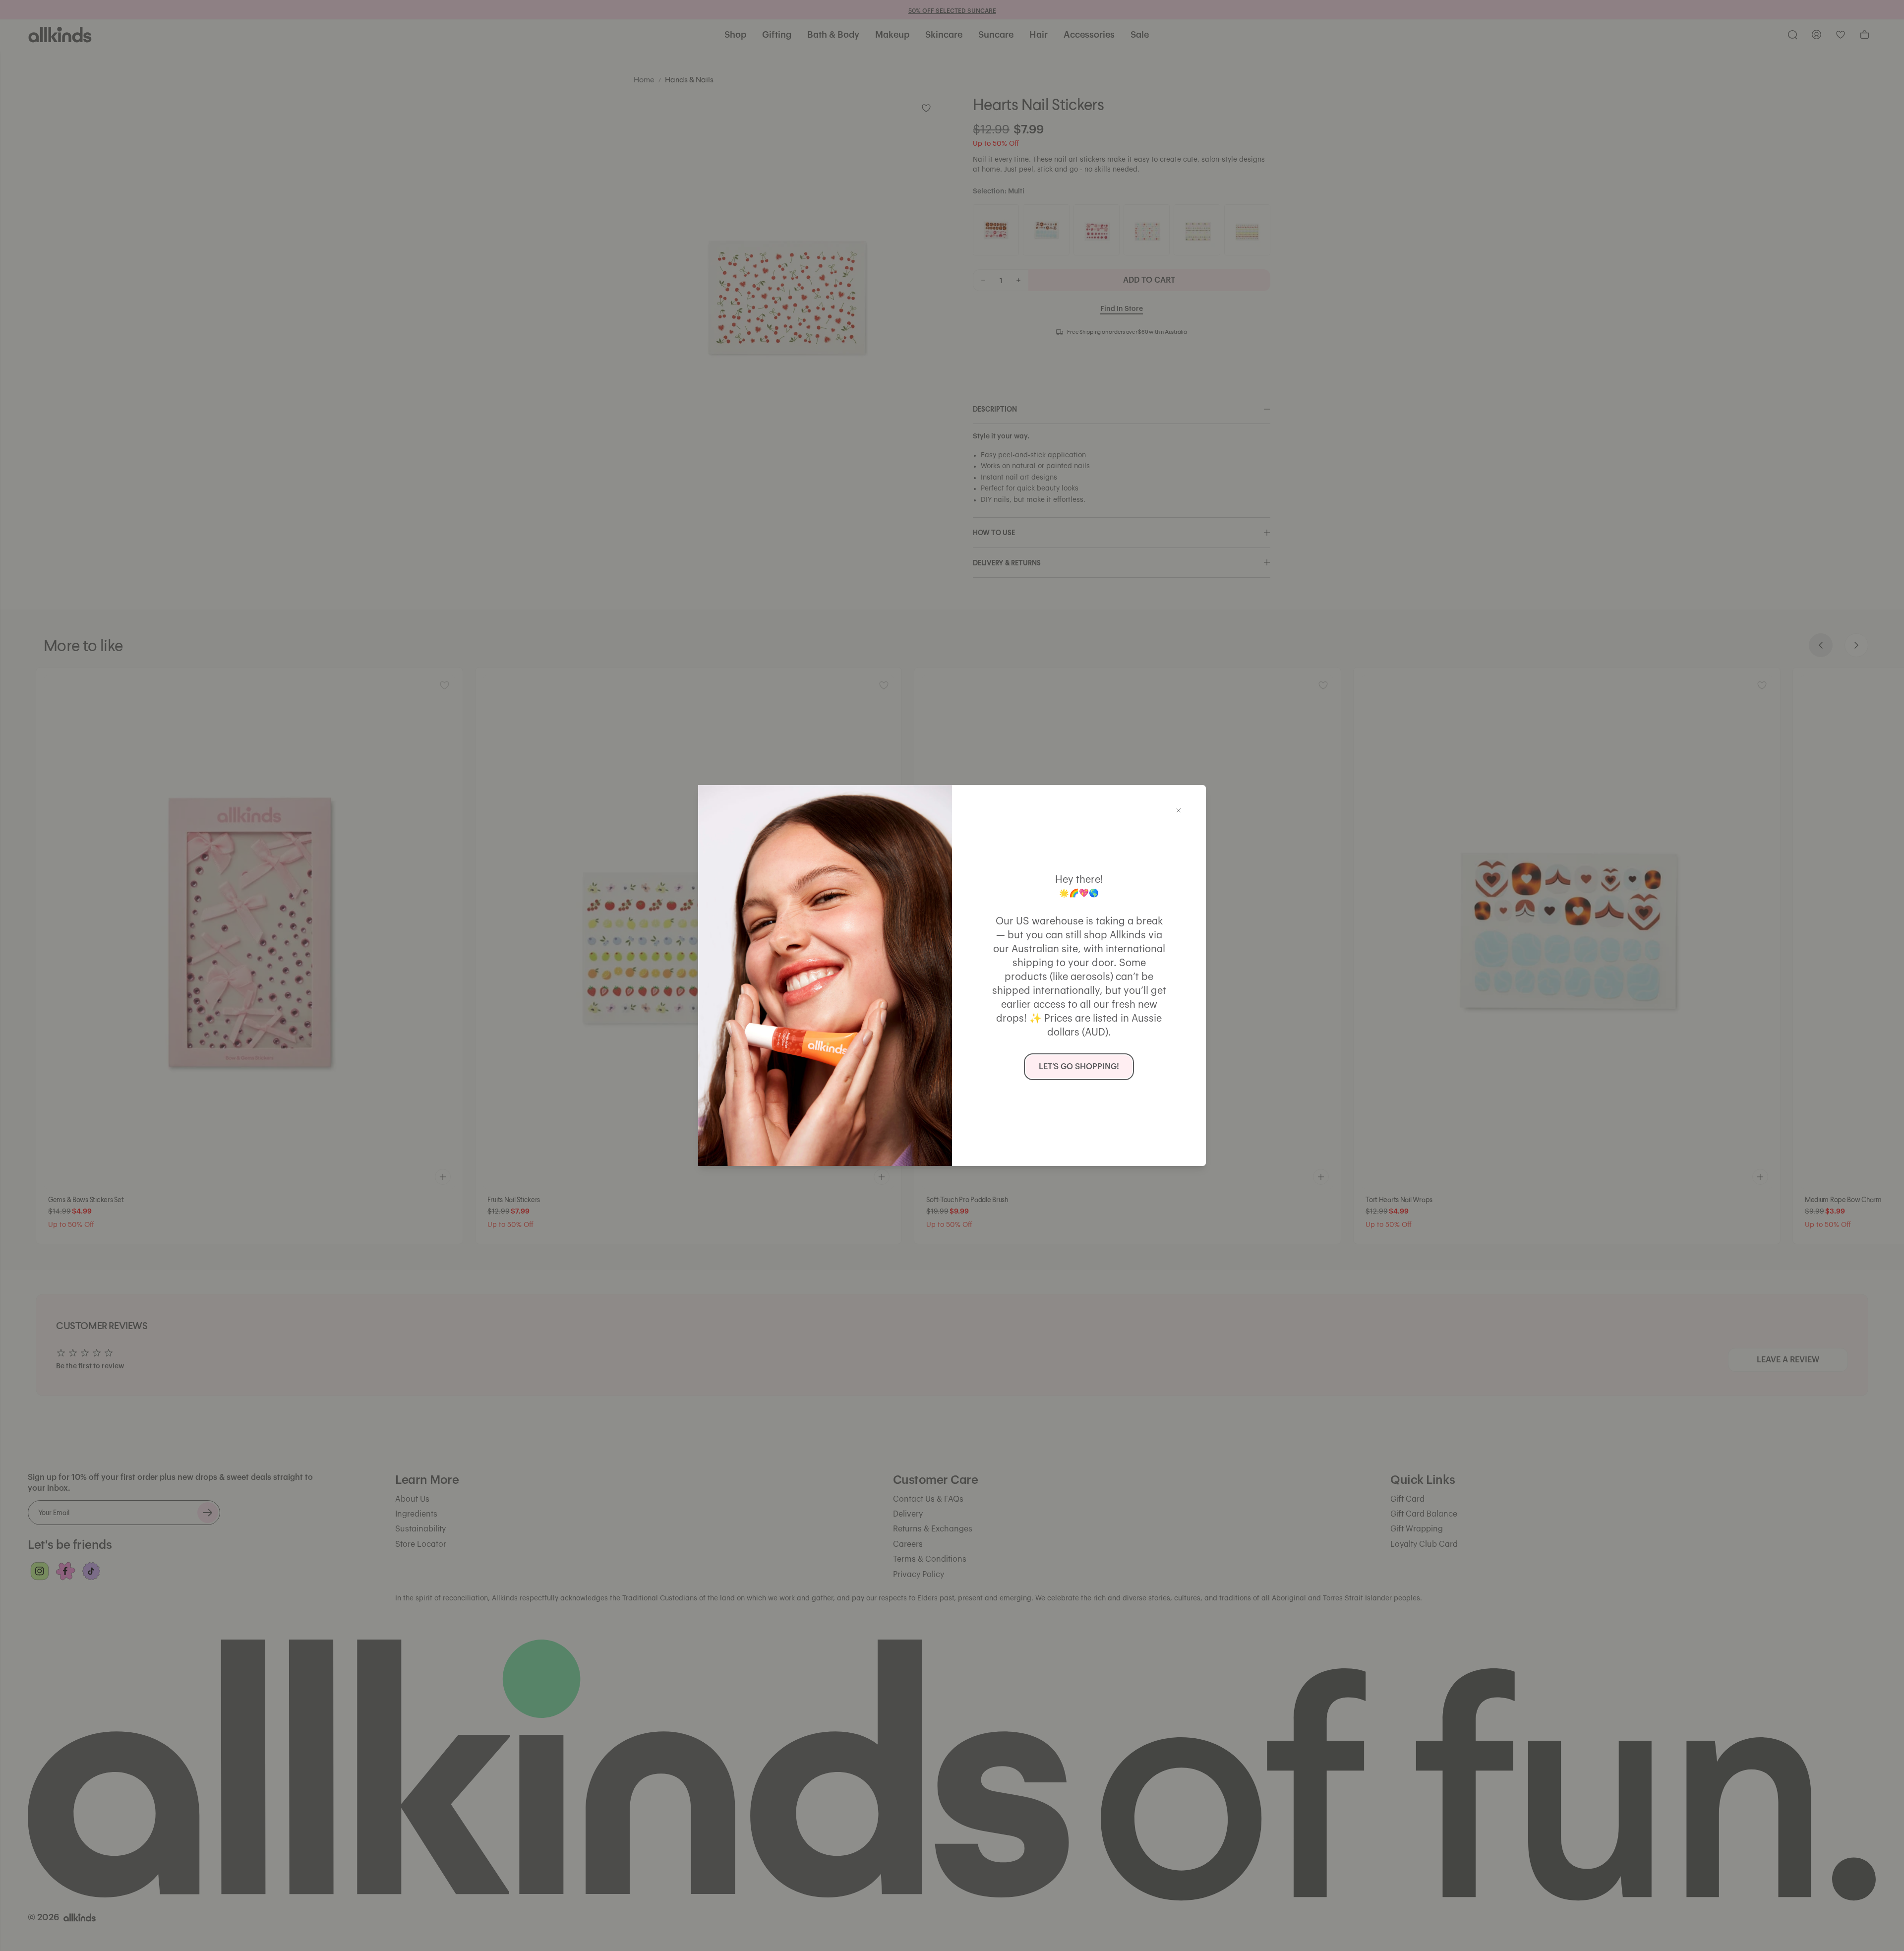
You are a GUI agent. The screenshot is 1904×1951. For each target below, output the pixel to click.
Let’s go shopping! (1079, 1067)
